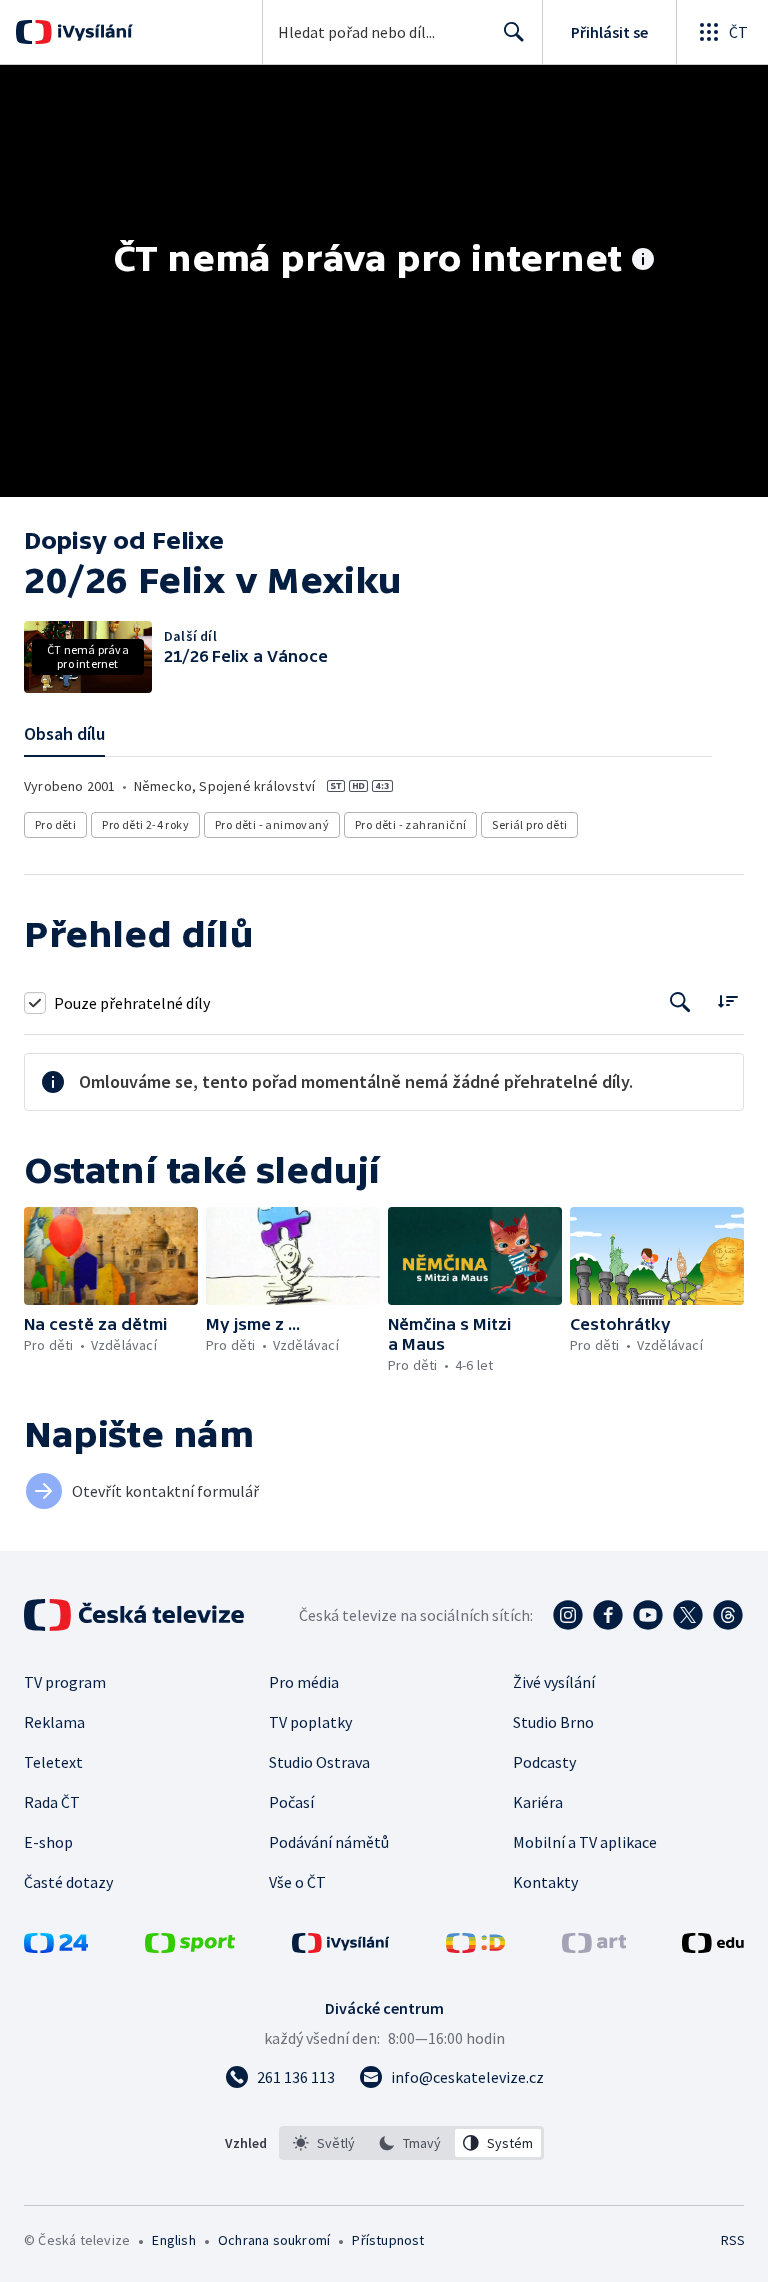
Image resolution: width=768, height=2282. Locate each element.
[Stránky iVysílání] (341, 1947)
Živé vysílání (554, 1682)
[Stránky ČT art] (594, 1947)
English (173, 2240)
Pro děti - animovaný (272, 824)
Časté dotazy (68, 1882)
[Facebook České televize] (608, 1615)
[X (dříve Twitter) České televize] (688, 1615)
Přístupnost (388, 2240)
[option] (324, 2143)
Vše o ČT (297, 1882)
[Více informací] (643, 261)
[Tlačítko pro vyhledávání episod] (680, 1002)
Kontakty (545, 1882)
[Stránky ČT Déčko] (475, 1947)
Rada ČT (52, 1802)
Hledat (514, 32)
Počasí (291, 1802)
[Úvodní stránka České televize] (136, 1615)
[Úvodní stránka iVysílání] (92, 32)
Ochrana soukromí (274, 2240)
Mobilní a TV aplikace (585, 1842)
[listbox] (411, 2143)
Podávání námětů (329, 1842)
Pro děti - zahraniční (410, 824)
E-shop (48, 1842)
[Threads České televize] (728, 1615)
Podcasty (544, 1762)
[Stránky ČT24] (56, 1947)
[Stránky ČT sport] (190, 1947)
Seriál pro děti (529, 824)
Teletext (53, 1762)
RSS (732, 2240)
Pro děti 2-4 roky (145, 824)
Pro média (304, 1682)
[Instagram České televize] (568, 1615)
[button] (111, 1256)
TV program (65, 1682)
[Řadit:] (727, 1000)
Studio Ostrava (319, 1762)
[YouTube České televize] (648, 1615)
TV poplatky (310, 1722)
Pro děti (55, 824)
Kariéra (538, 1802)
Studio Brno (553, 1722)
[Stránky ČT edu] (713, 1947)
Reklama (54, 1722)
